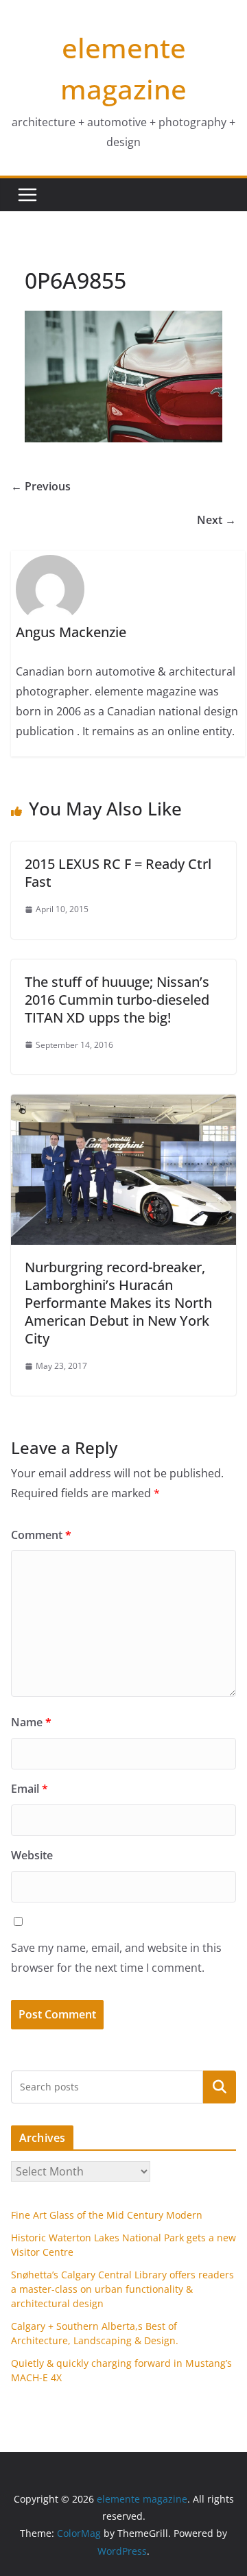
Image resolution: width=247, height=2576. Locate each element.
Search (220, 2087)
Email (30, 1789)
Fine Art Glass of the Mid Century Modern (107, 2215)
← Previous (41, 486)
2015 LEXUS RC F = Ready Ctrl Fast (118, 873)
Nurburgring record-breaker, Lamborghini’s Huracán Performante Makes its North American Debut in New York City (118, 1303)
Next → (216, 520)
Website (32, 1855)
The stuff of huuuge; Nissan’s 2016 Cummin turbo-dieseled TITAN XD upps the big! (117, 1000)
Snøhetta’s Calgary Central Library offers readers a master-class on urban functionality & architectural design (122, 2289)
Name (31, 1722)
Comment (41, 1535)
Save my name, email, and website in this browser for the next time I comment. (116, 1958)
